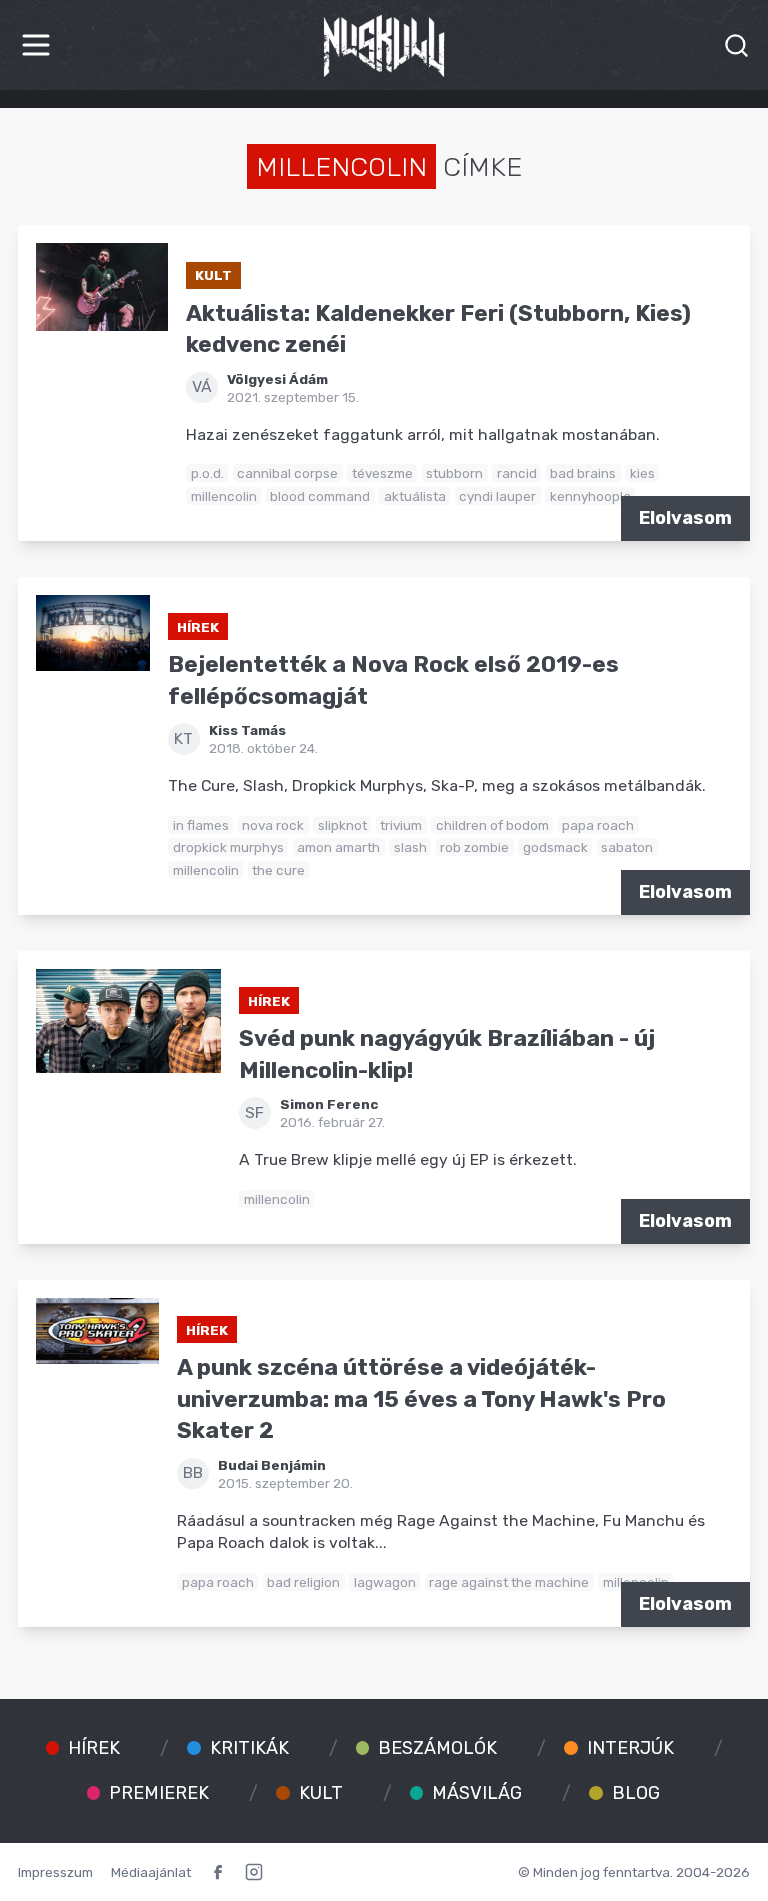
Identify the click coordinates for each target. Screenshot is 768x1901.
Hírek (198, 627)
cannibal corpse (287, 473)
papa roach (598, 825)
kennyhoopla (590, 496)
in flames (201, 825)
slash (410, 847)
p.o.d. (207, 473)
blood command (320, 496)
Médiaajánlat (151, 1872)
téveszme (382, 473)
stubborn (454, 473)
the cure (278, 870)
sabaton (627, 847)
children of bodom (492, 825)
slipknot (342, 825)
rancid (517, 473)
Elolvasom (685, 518)
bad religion (303, 1582)
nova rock (273, 825)
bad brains (583, 473)
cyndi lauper (497, 496)
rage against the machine (509, 1582)
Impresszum (55, 1872)
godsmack (555, 847)
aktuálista (415, 496)
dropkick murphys (228, 847)
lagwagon (385, 1582)
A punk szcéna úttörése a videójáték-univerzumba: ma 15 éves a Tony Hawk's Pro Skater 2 (421, 1399)
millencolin (224, 496)
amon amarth (338, 847)
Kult (213, 275)
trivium (401, 825)
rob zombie (474, 847)
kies (642, 473)
